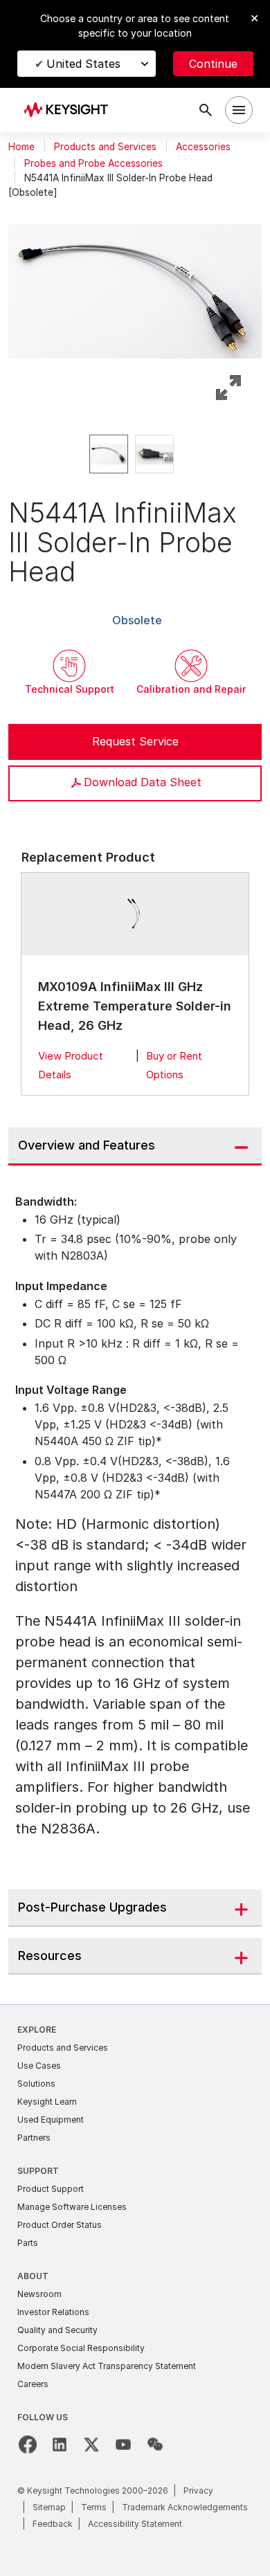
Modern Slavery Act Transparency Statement (107, 2366)
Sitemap (49, 2507)
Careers (33, 2384)
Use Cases (39, 2066)
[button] (135, 289)
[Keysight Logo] (70, 110)
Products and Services (105, 147)
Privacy (198, 2491)
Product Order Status (60, 2225)
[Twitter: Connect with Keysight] (91, 2445)
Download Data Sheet (143, 782)
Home (21, 147)
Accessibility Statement (135, 2524)
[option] (109, 454)
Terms (94, 2507)
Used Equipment (51, 2120)
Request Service (135, 741)
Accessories (203, 147)
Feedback (53, 2524)
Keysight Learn (47, 2102)
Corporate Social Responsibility (81, 2348)
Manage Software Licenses (72, 2207)
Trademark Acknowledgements (185, 2507)
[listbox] (135, 454)
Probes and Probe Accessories (93, 163)
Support (38, 2171)
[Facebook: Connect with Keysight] (28, 2445)
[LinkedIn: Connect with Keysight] (60, 2445)
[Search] (206, 110)
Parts (28, 2243)
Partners (34, 2138)
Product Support (51, 2189)
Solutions (36, 2084)
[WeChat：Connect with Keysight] (155, 2445)
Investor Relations (53, 2312)
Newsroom (39, 2294)
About (33, 2276)
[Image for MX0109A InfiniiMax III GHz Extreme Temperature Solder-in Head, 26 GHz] (135, 914)
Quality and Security (57, 2330)
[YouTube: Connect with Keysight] (123, 2445)
